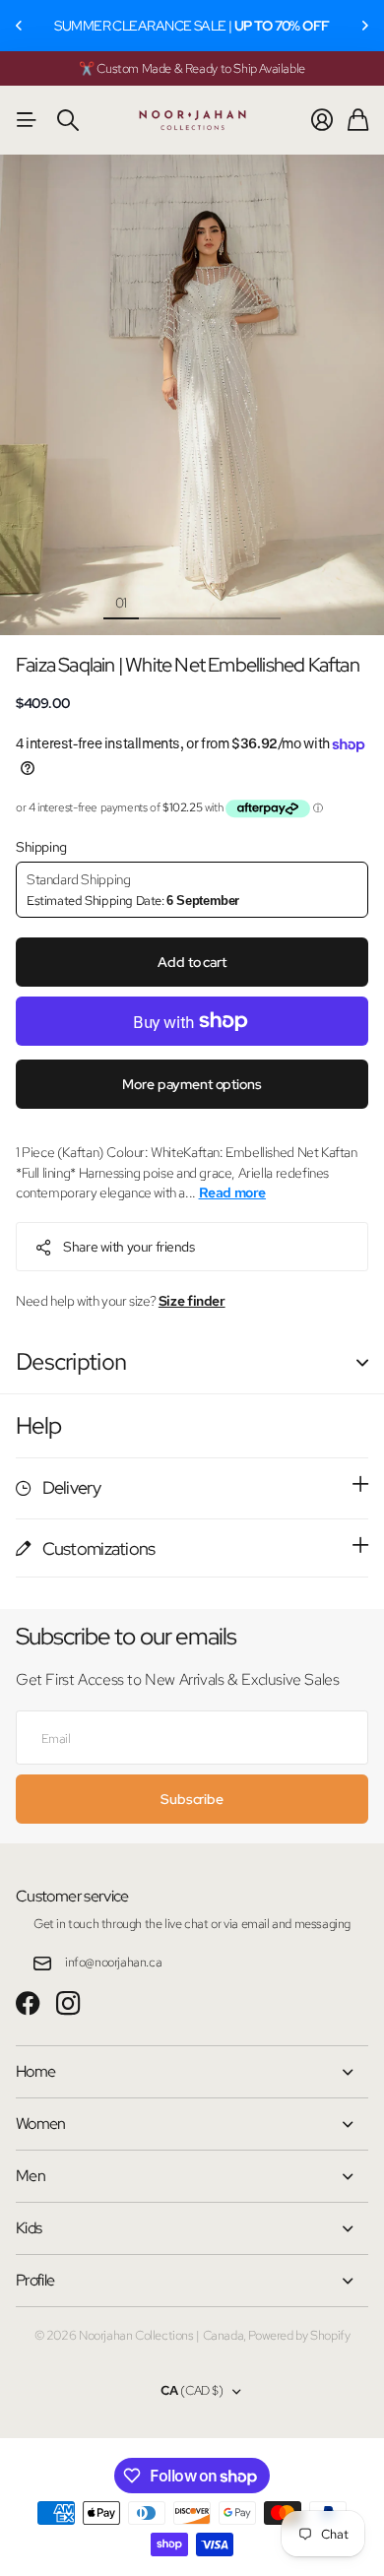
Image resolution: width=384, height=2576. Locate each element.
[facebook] (28, 2004)
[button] (20, 26)
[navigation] (157, 602)
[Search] (68, 120)
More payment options (192, 1084)
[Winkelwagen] (358, 120)
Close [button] (192, 2072)
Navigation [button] (27, 120)
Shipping (41, 847)
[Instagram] (68, 2004)
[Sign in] (322, 120)
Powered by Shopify (299, 2335)
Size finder (192, 1301)
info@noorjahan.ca (113, 1962)
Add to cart (192, 962)
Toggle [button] (362, 1362)
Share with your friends (128, 1247)
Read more (233, 1192)
